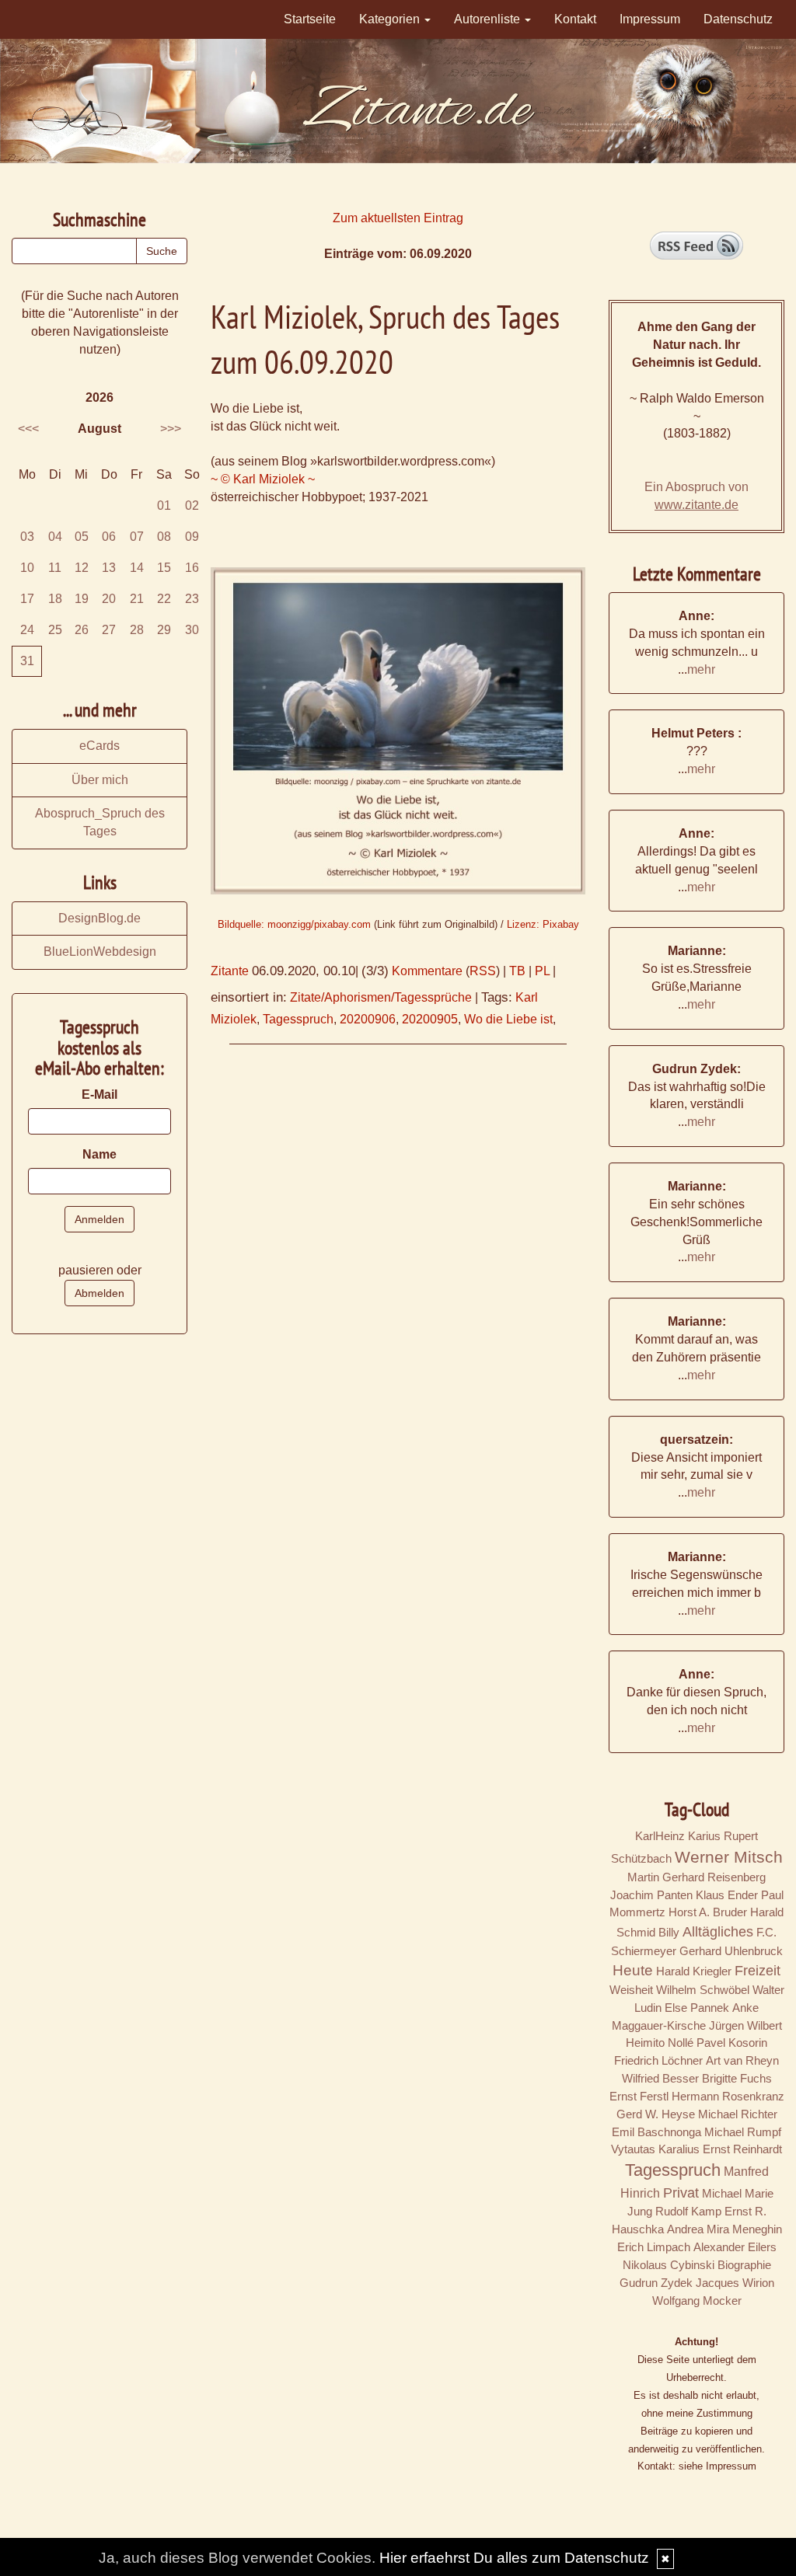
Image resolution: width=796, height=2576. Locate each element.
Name (99, 1154)
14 (137, 568)
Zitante (230, 971)
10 (27, 568)
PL (542, 971)
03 (27, 537)
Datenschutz (738, 19)
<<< (28, 429)
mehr (701, 669)
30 (192, 630)
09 (192, 537)
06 (109, 537)
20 (109, 599)
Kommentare (427, 971)
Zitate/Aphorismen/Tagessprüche (381, 997)
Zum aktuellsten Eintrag (398, 218)
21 (137, 599)
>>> (171, 429)
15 (164, 568)
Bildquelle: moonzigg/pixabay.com (294, 924)
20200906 (368, 1019)
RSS (483, 971)
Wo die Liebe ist (508, 1019)
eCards (99, 746)
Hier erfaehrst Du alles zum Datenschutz (514, 2558)
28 (137, 630)
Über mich (100, 780)
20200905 (430, 1019)
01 (164, 505)
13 (109, 568)
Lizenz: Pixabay (543, 924)
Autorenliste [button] (489, 19)
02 (192, 505)
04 (55, 537)
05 (82, 537)
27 (109, 630)
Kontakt (575, 19)
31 (27, 661)
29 (164, 630)
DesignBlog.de (99, 918)
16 (192, 568)
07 (137, 537)
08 (164, 537)
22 (164, 599)
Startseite (310, 19)
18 (55, 599)
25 (55, 630)
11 (55, 568)
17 (27, 599)
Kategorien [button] (391, 19)
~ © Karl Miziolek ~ (263, 479)
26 (82, 630)
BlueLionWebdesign (100, 952)
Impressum (650, 19)
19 (82, 599)
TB (517, 971)
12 (82, 568)
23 (192, 599)
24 (27, 630)
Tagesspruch (298, 1019)
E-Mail (99, 1095)
